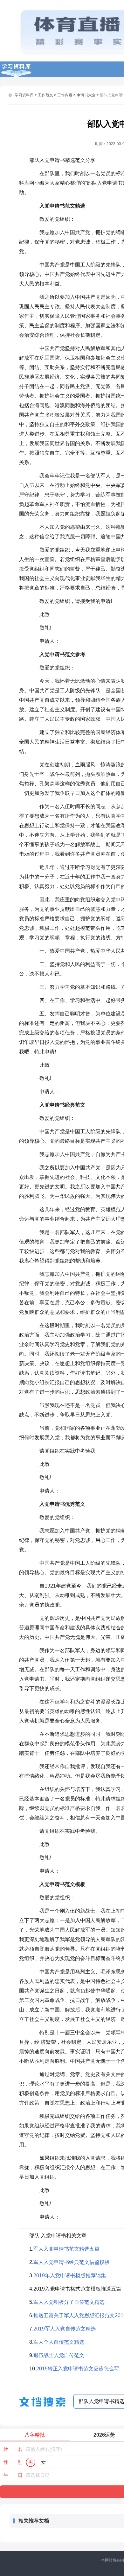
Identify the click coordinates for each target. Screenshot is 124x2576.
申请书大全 (86, 95)
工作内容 (65, 95)
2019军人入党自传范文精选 (65, 2329)
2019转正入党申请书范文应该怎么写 (78, 2369)
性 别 (13, 2462)
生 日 (13, 2475)
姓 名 (13, 2449)
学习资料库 (24, 95)
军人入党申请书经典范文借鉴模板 (72, 2262)
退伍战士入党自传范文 (59, 2355)
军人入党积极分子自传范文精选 (69, 2302)
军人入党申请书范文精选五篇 (66, 2249)
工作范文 (45, 95)
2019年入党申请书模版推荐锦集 (70, 2276)
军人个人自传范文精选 (59, 2342)
